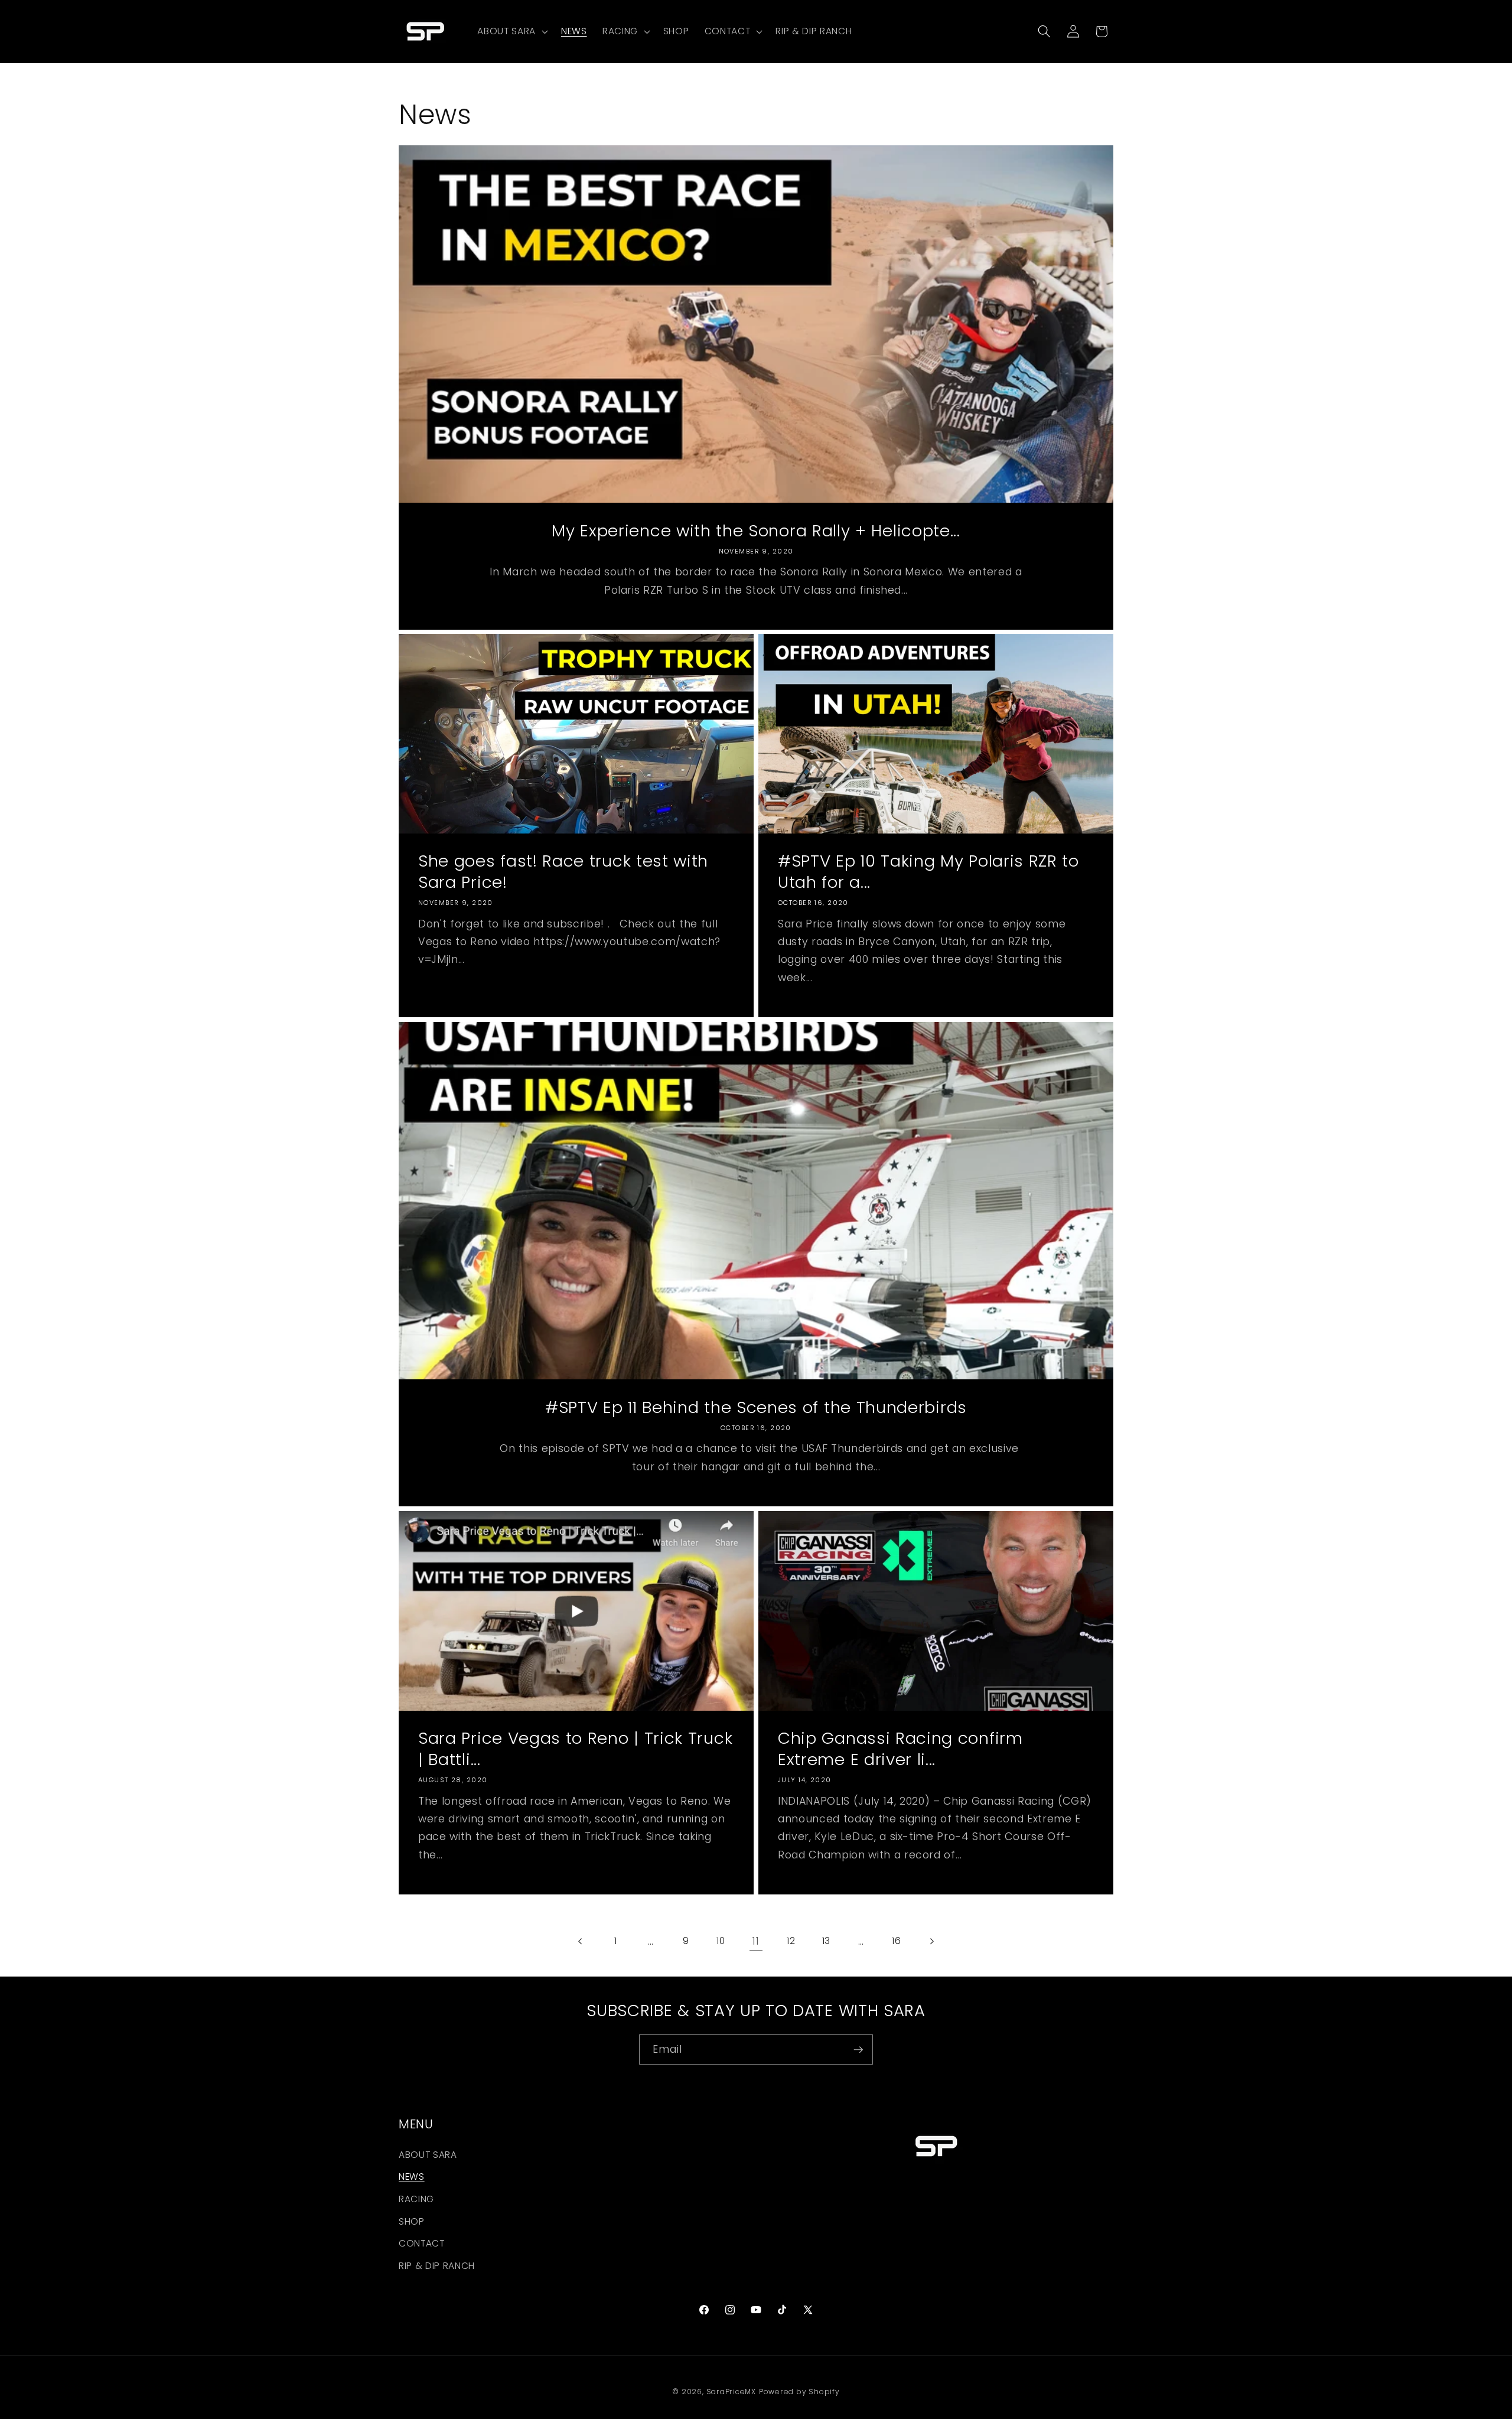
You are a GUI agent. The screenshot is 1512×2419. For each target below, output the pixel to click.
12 (791, 1941)
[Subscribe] (858, 2050)
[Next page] (931, 1941)
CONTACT (422, 2243)
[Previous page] (581, 1941)
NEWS (412, 2177)
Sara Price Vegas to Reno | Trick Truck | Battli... (575, 1749)
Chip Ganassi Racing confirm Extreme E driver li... (900, 1749)
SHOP (412, 2221)
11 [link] (756, 1941)
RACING (416, 2199)
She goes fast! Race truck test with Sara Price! (563, 872)
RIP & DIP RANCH (437, 2266)
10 (721, 1941)
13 (826, 1941)
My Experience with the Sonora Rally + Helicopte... (756, 530)
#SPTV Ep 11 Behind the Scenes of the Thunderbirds (756, 1408)
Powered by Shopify (799, 2392)
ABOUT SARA (428, 2155)
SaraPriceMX (731, 2392)
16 (896, 1941)
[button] (511, 31)
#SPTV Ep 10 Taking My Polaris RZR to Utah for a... (928, 872)
